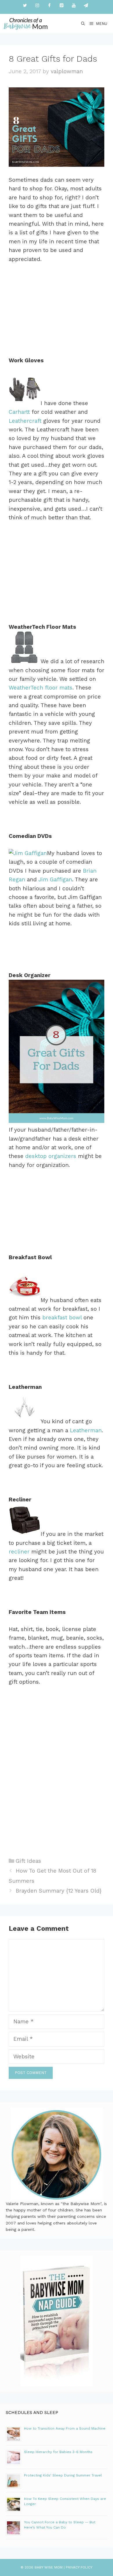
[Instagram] (37, 6)
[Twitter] (25, 6)
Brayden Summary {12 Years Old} (59, 1891)
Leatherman (86, 1430)
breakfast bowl (63, 1318)
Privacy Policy (79, 2567)
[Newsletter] (86, 6)
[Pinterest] (61, 6)
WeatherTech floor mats (41, 688)
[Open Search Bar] (83, 24)
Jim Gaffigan (55, 879)
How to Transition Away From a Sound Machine (65, 2428)
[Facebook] (49, 6)
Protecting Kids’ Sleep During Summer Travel (63, 2475)
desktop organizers (51, 1156)
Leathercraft (25, 421)
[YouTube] (74, 6)
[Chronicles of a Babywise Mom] (26, 24)
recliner (20, 1552)
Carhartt (19, 412)
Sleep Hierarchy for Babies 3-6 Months (58, 2452)
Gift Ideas (28, 1861)
